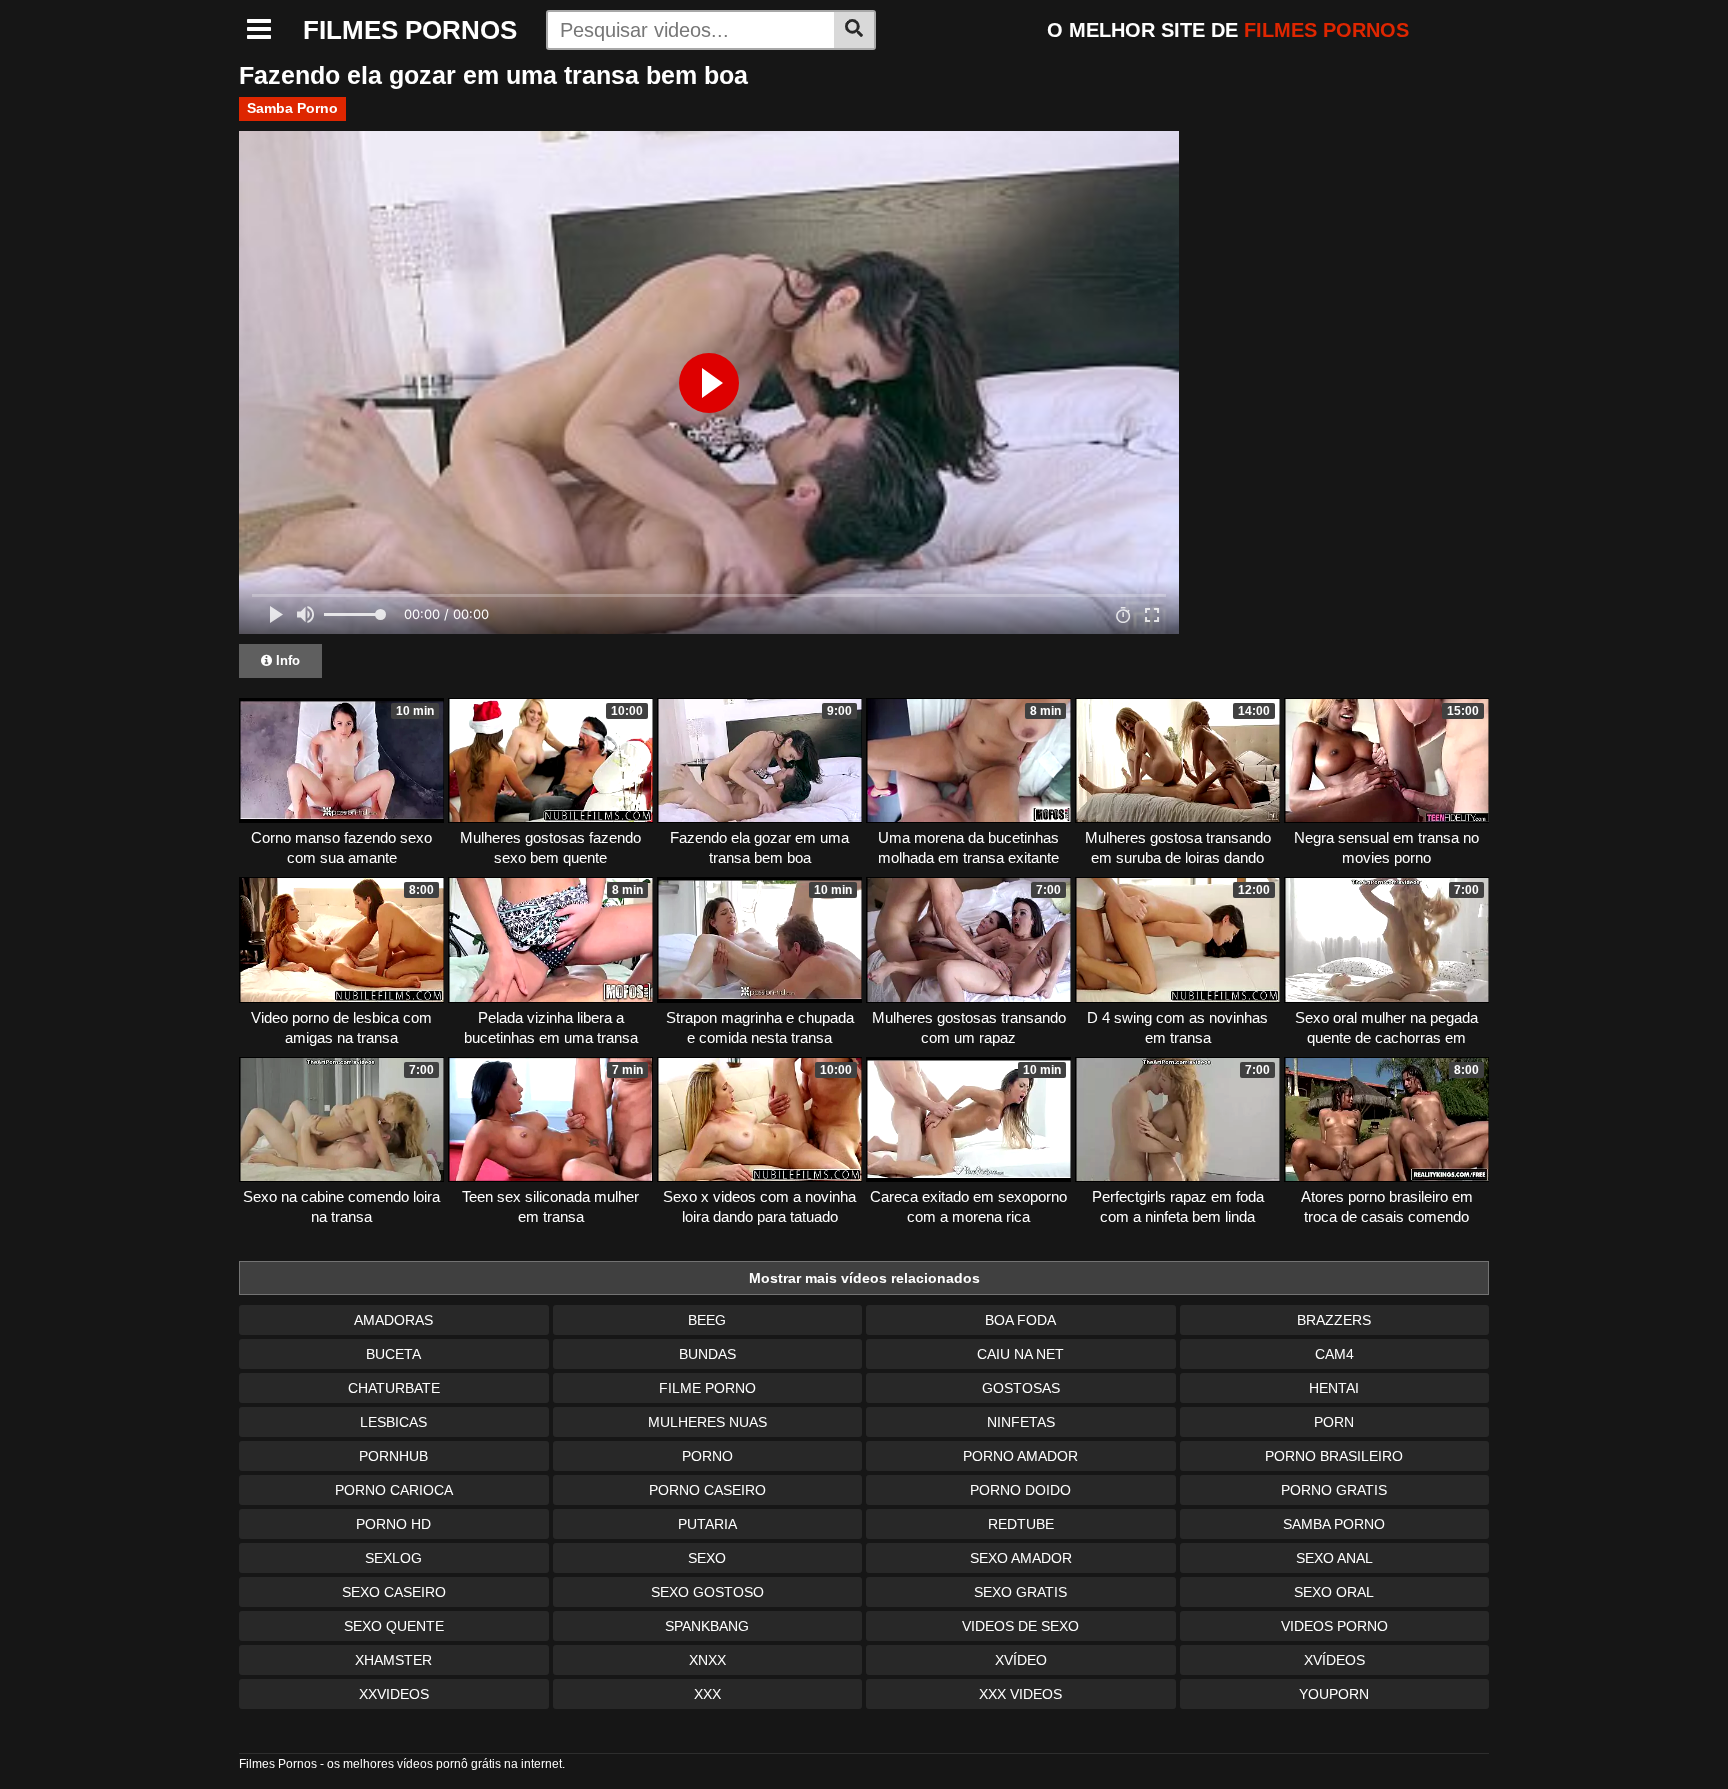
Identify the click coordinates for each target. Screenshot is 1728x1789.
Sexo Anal (1334, 1558)
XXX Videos (1020, 1694)
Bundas (707, 1354)
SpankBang (707, 1626)
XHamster (393, 1660)
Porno (707, 1456)
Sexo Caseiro (394, 1592)
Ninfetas (1021, 1422)
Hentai (1334, 1388)
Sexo (707, 1558)
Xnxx (707, 1660)
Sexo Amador (1021, 1558)
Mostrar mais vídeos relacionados (864, 1278)
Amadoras (393, 1320)
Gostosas (1021, 1388)
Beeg (707, 1320)
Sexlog (393, 1558)
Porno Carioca (394, 1490)
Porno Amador (1020, 1456)
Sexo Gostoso (707, 1592)
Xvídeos (1334, 1660)
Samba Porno (292, 108)
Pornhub (393, 1456)
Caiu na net (1020, 1354)
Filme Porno (707, 1388)
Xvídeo (1021, 1660)
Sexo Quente (394, 1626)
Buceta (393, 1354)
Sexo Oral (1334, 1592)
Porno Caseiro (707, 1490)
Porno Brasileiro (1334, 1456)
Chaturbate (394, 1388)
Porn (1334, 1422)
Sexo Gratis (1020, 1592)
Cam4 (1334, 1354)
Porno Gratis (1334, 1490)
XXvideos (394, 1694)
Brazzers (1334, 1320)
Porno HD (393, 1524)
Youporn (1334, 1694)
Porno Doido (1020, 1490)
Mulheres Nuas (707, 1422)
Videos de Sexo (1020, 1626)
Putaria (707, 1524)
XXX (707, 1694)
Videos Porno (1334, 1626)
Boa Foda (1020, 1320)
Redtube (1021, 1524)
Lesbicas (393, 1422)
